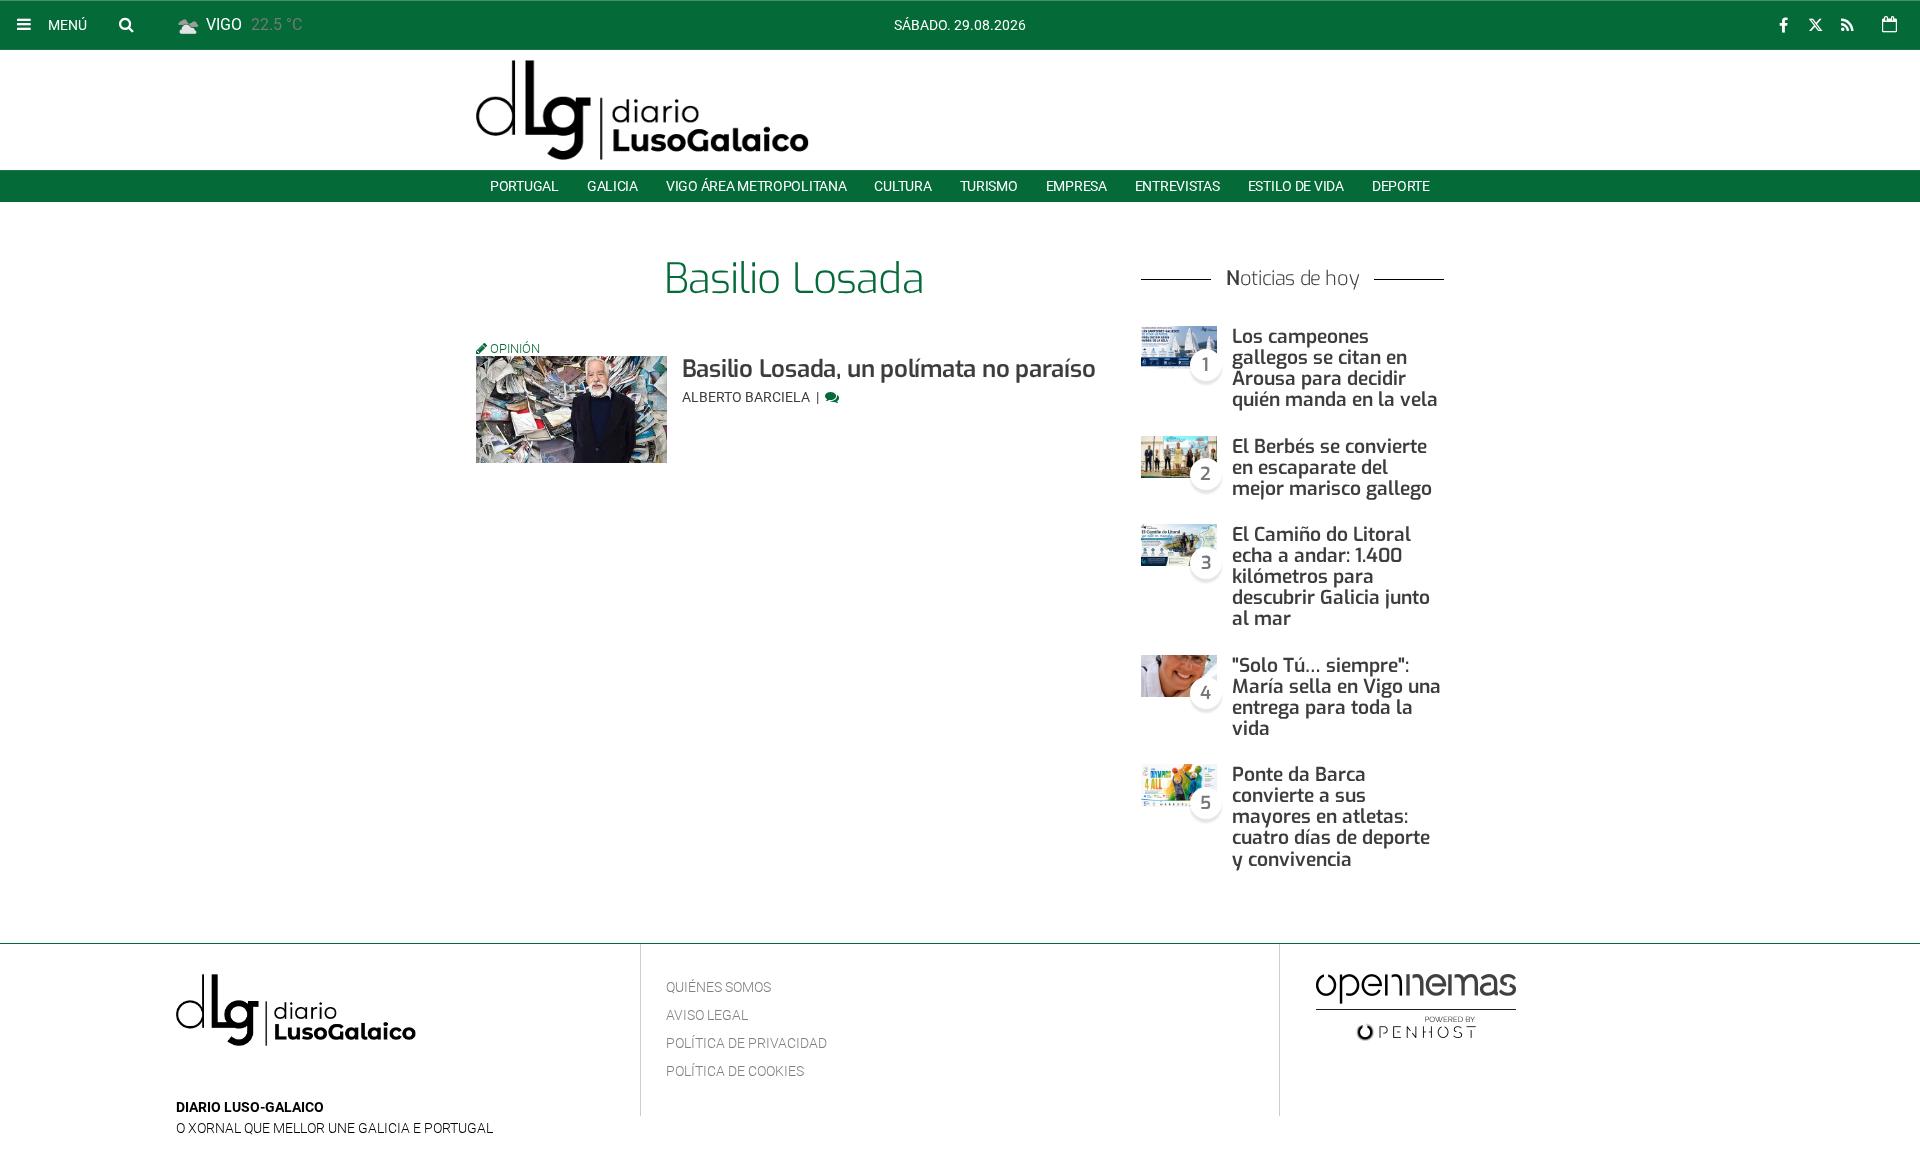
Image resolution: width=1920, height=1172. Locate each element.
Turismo (989, 186)
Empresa (1076, 186)
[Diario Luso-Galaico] (642, 110)
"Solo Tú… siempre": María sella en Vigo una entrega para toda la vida (1336, 697)
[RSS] (1847, 25)
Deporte (1401, 186)
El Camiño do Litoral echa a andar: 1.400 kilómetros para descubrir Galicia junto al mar (1331, 577)
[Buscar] (126, 24)
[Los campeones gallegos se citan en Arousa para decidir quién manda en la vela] (1179, 347)
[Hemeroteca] (1889, 24)
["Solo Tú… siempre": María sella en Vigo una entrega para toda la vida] (1179, 676)
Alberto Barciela (747, 397)
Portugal (524, 186)
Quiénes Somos (718, 987)
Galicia (612, 186)
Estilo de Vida (1296, 186)
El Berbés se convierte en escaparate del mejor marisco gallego (1332, 467)
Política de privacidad (746, 1043)
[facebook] (1783, 25)
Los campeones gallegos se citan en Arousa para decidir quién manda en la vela (1335, 368)
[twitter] (1815, 25)
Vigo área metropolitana (756, 186)
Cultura (902, 186)
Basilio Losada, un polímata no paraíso (889, 369)
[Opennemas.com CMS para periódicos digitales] (1416, 1006)
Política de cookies (735, 1071)
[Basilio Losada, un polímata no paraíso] (571, 409)
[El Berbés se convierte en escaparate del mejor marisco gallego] (1179, 457)
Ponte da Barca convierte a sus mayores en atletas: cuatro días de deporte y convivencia (1331, 817)
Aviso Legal (707, 1015)
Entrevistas (1177, 186)
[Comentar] (832, 397)
